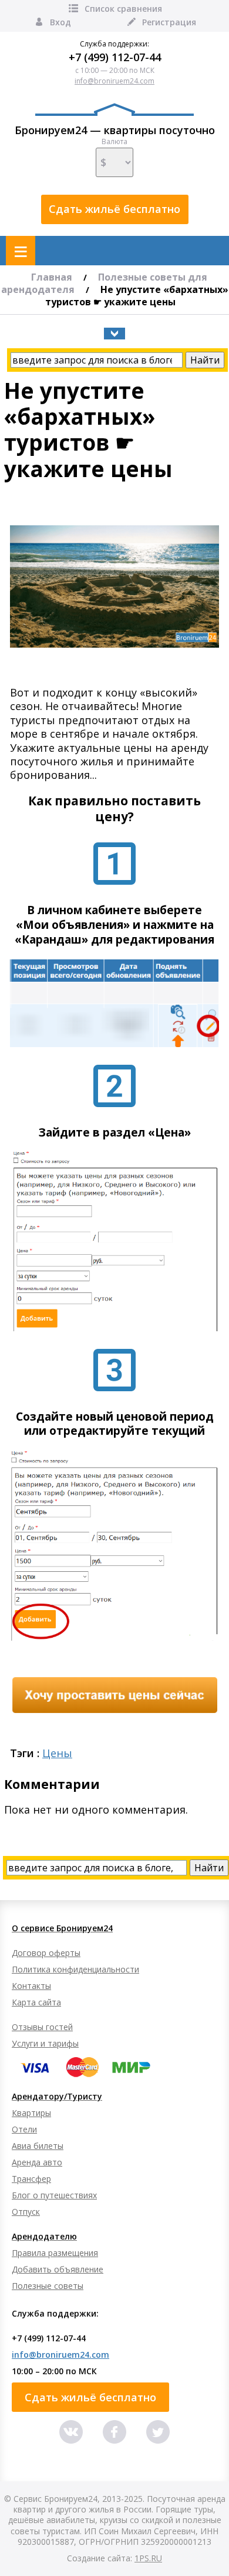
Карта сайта (36, 2002)
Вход (60, 22)
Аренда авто (37, 2162)
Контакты (31, 1986)
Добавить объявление (58, 2269)
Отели (24, 2129)
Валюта (114, 142)
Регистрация (169, 22)
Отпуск (26, 2212)
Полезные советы (48, 2286)
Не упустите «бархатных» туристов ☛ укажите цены (137, 296)
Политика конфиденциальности (75, 1969)
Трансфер (31, 2179)
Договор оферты (46, 1953)
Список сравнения (123, 9)
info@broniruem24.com (114, 81)
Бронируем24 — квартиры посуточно (115, 130)
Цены (57, 1753)
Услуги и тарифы (45, 2043)
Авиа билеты (38, 2146)
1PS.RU (148, 2558)
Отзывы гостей (42, 2027)
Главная (52, 277)
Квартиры (31, 2113)
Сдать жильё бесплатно (114, 209)
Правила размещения (55, 2253)
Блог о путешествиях (54, 2195)
